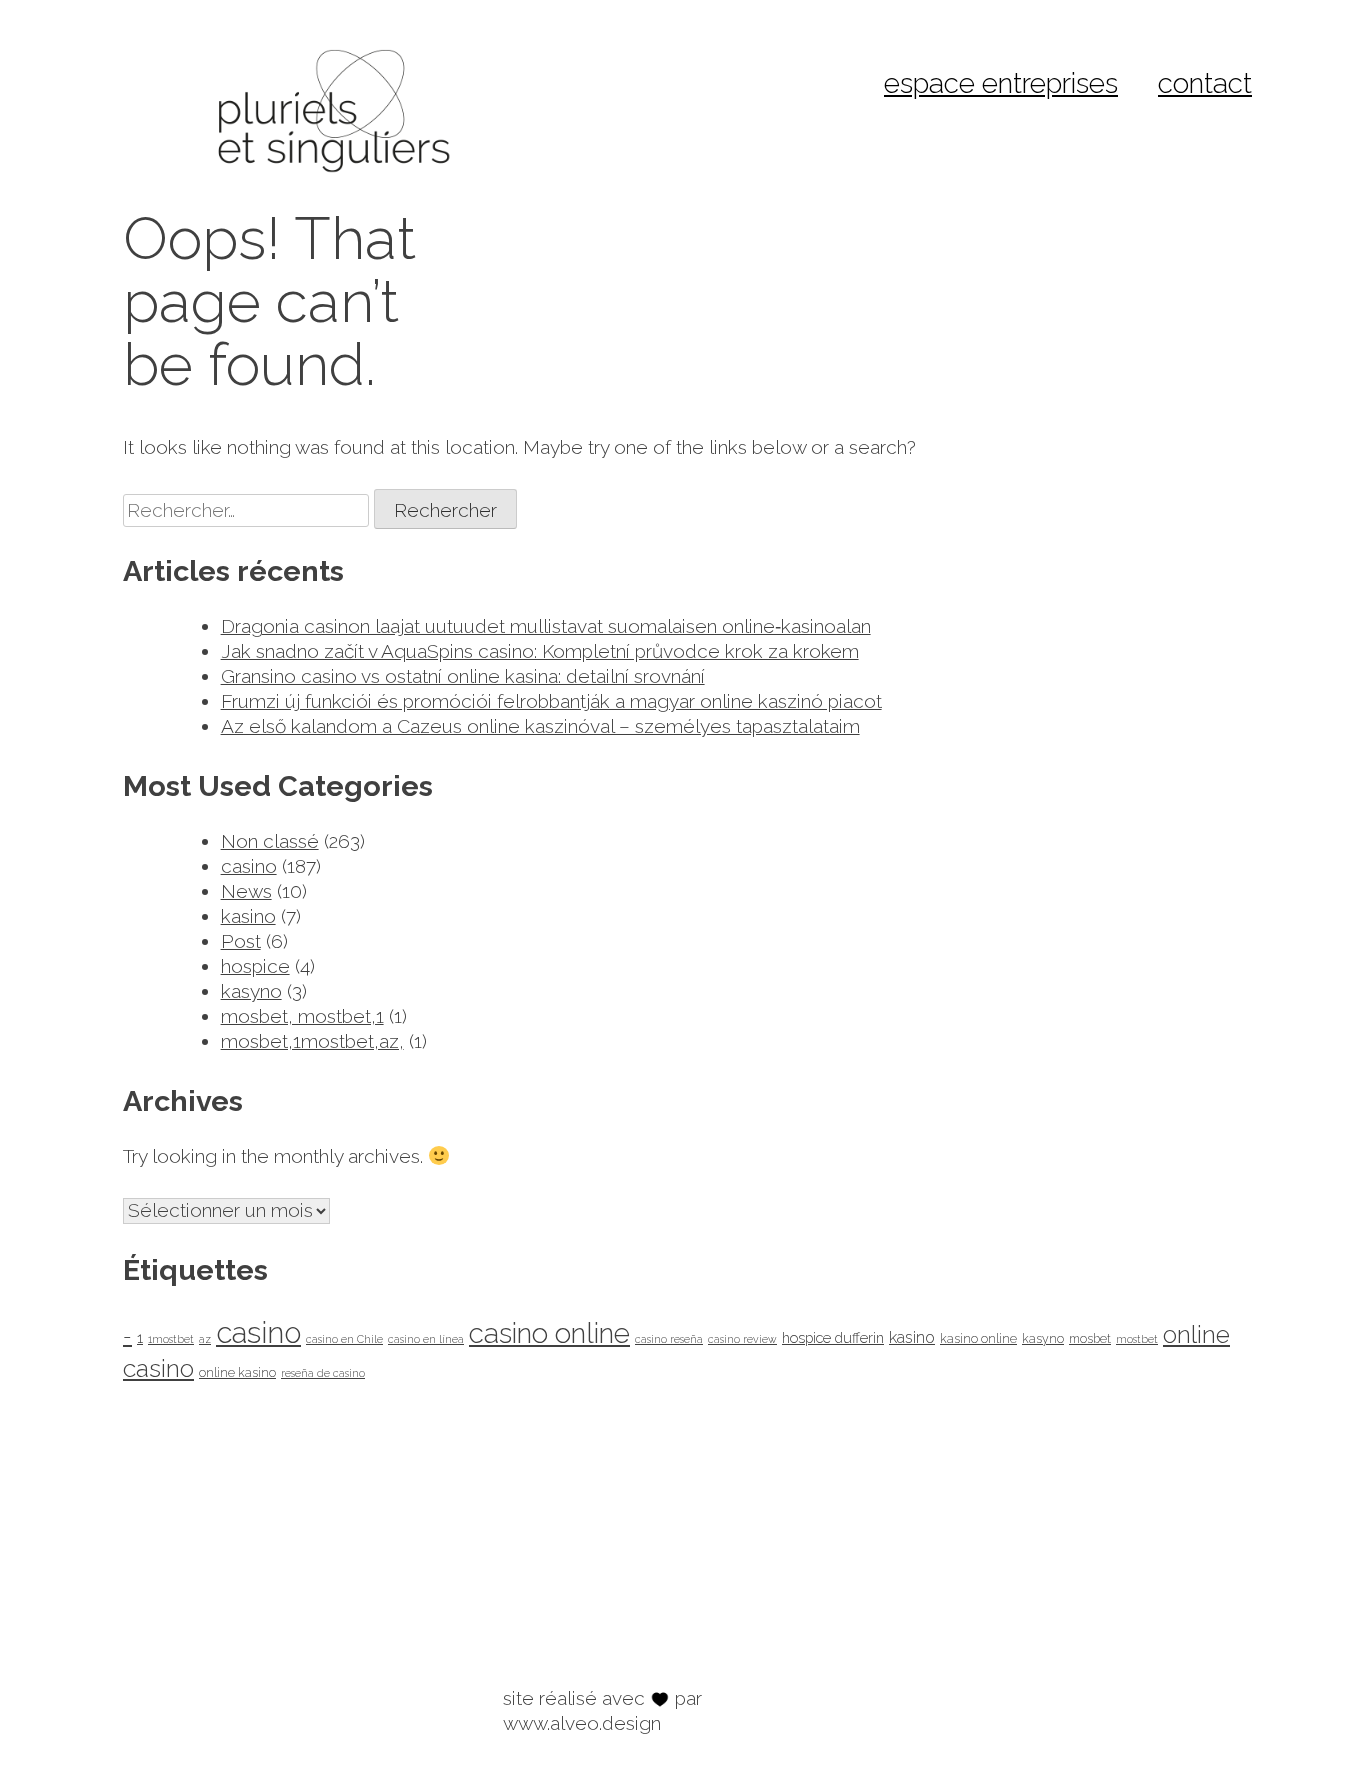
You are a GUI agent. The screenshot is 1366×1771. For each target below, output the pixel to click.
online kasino (237, 1372)
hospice (255, 966)
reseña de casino (323, 1373)
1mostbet (171, 1339)
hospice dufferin (833, 1337)
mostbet (1137, 1339)
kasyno (251, 991)
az (205, 1339)
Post (241, 941)
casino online (549, 1333)
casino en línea (426, 1339)
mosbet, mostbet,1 (302, 1016)
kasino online (978, 1338)
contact (1205, 83)
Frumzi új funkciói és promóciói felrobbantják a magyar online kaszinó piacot (551, 701)
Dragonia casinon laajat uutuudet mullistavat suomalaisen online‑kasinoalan (546, 626)
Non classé (270, 841)
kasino (248, 916)
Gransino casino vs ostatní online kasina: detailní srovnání (463, 676)
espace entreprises (1001, 83)
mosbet (1090, 1338)
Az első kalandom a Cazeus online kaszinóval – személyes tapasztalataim (540, 726)
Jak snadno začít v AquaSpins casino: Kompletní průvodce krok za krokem (540, 651)
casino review (742, 1339)
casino (249, 866)
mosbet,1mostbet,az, (312, 1041)
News (246, 891)
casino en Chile (344, 1339)
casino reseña (669, 1339)
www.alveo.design (582, 1723)
